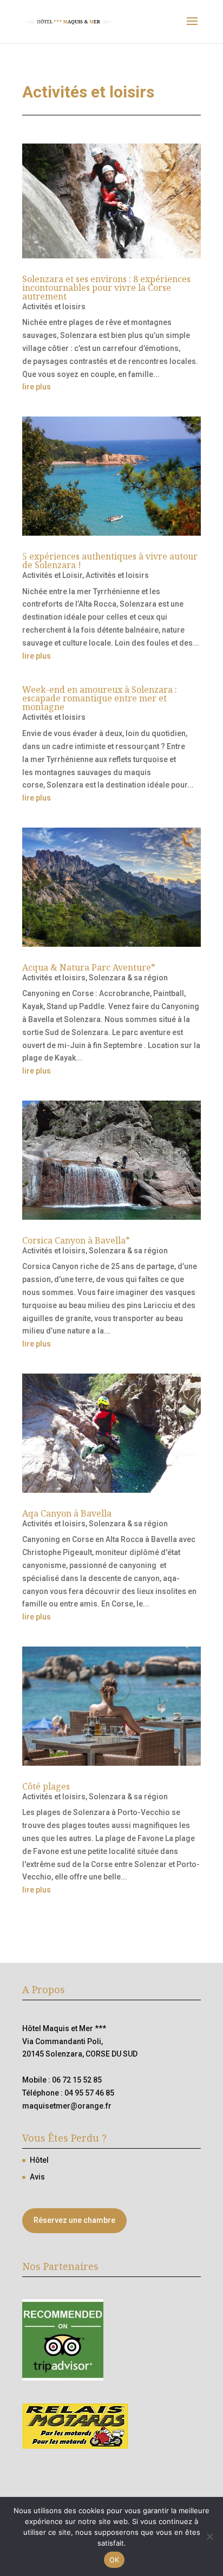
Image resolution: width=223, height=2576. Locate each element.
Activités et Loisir (52, 575)
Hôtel (39, 2160)
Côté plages (46, 1786)
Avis (37, 2177)
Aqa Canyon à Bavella (67, 1513)
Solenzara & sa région (128, 978)
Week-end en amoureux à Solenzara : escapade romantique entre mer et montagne (100, 698)
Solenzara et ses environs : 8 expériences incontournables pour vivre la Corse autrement (106, 288)
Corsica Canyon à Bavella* (76, 1240)
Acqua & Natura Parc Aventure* (89, 967)
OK (114, 2560)
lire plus (37, 387)
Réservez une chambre (74, 2220)
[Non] (209, 2536)
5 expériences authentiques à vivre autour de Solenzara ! (110, 561)
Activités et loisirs (54, 307)
